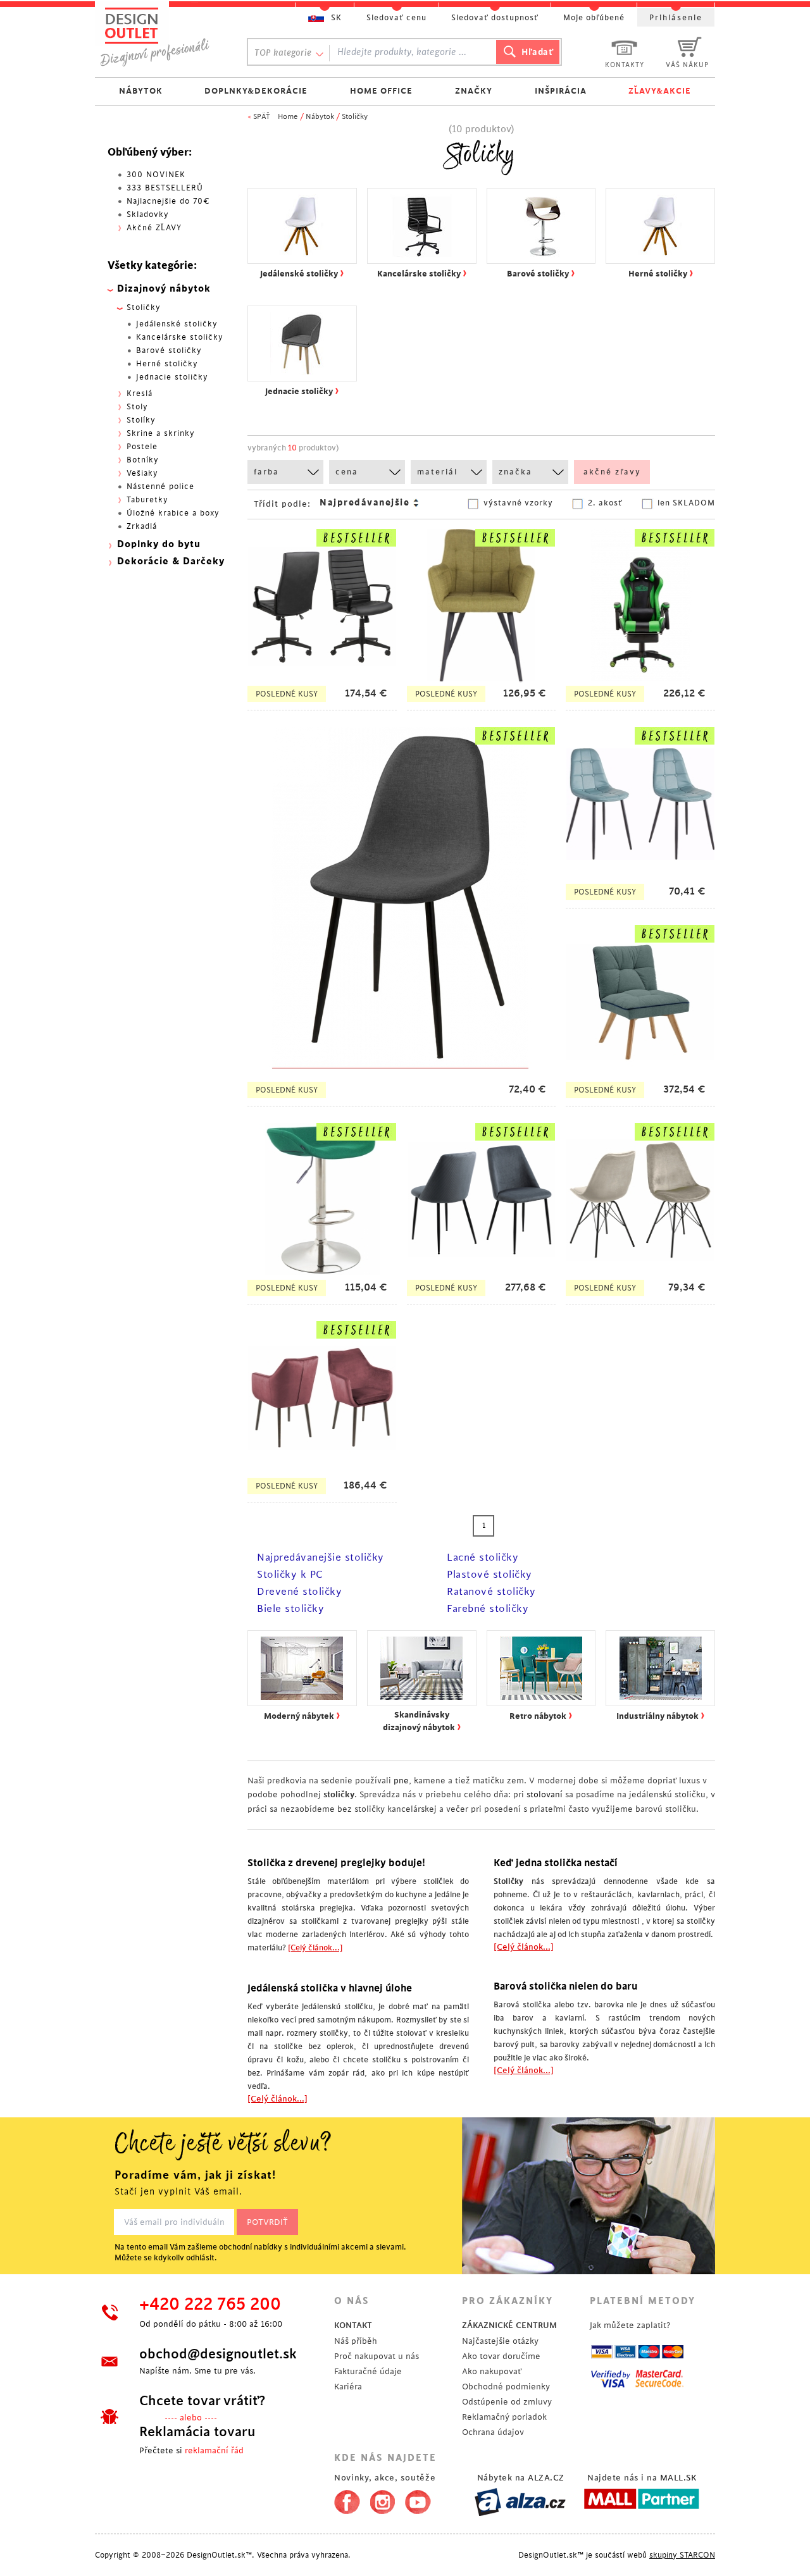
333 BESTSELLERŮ (165, 188)
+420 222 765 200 (210, 2305)
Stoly (137, 407)
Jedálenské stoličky (177, 324)
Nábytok (320, 117)
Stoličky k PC (290, 1575)
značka (515, 472)
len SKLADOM (686, 503)
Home (288, 117)
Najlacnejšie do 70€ (168, 201)
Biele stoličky (290, 1609)
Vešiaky (142, 473)
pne (401, 1780)
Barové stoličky (169, 350)
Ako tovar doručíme (501, 2356)
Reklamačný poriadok (504, 2417)
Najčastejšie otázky (500, 2341)
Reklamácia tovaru (197, 2432)
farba (266, 472)
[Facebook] (344, 2499)
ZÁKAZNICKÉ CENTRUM (509, 2325)
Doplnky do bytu (159, 544)
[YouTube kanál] (418, 2499)
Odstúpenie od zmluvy (507, 2402)
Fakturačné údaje (368, 2371)
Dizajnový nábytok (164, 289)
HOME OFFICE (381, 91)
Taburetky (147, 500)
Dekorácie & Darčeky (171, 561)
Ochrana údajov (493, 2432)
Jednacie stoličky (172, 377)
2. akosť (605, 503)
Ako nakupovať (492, 2371)
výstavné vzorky (518, 503)
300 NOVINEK (156, 175)
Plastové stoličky (489, 1575)
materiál (437, 472)
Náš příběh (356, 2341)
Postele (142, 447)
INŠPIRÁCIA (561, 91)
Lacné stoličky (483, 1557)
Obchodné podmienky (506, 2387)
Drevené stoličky (299, 1592)
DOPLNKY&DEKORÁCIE (256, 91)
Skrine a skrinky (161, 433)
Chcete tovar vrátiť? (202, 2401)
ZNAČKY (474, 91)
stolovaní (545, 1794)
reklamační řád (214, 2450)
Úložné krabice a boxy (173, 513)
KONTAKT (353, 2325)
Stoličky (355, 117)
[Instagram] (383, 2499)
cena (347, 472)
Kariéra (348, 2387)
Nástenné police (160, 486)
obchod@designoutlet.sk (218, 2354)
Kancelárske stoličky (180, 337)
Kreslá (140, 393)
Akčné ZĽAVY (154, 228)
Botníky (143, 460)
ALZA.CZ (546, 2478)
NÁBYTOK (141, 91)
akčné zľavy (612, 472)
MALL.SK (678, 2478)
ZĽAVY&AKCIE (660, 91)
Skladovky (148, 214)
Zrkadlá (142, 526)
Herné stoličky (167, 364)
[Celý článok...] (315, 1948)
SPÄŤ (262, 117)
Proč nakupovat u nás (377, 2356)
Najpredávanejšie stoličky (321, 1557)
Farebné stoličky (488, 1609)
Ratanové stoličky (491, 1592)
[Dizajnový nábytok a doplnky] (159, 36)
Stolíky (141, 420)
